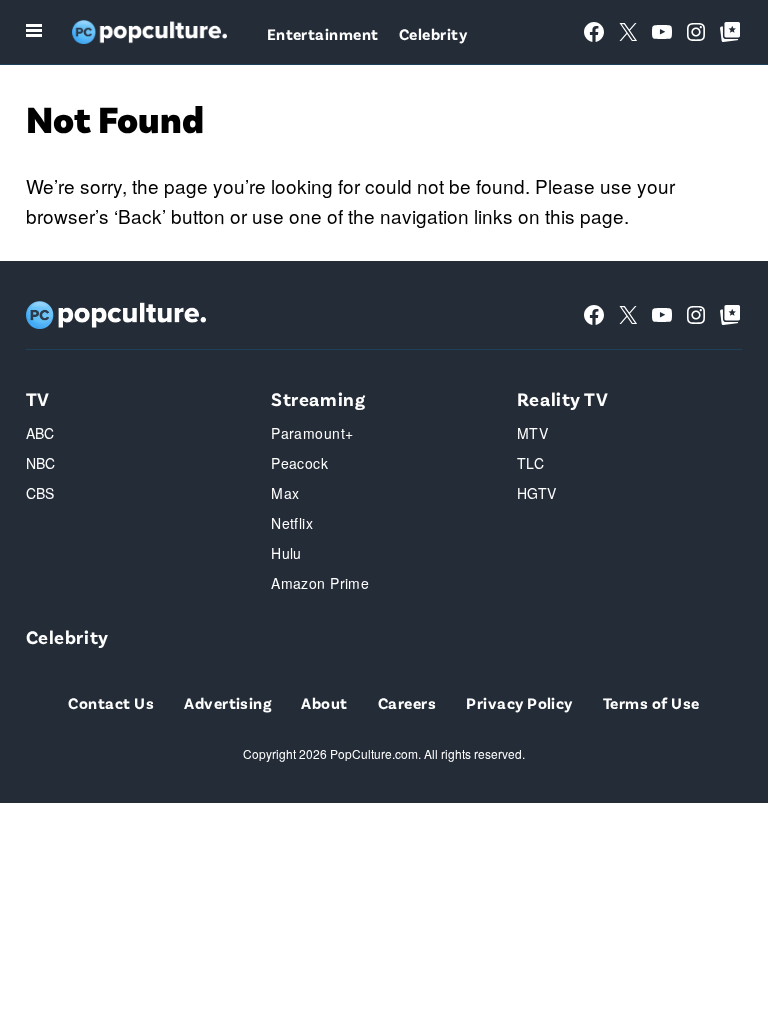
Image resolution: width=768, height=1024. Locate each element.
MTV (532, 433)
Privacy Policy (519, 702)
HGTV (537, 493)
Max (285, 493)
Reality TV (563, 398)
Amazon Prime (320, 583)
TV (38, 398)
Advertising (227, 702)
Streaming (318, 398)
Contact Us (111, 702)
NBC (41, 463)
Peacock (299, 463)
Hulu (286, 553)
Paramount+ (312, 433)
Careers (407, 702)
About (324, 702)
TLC (530, 463)
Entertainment (323, 33)
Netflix (292, 523)
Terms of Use (651, 702)
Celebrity (433, 33)
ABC (40, 433)
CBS (40, 493)
